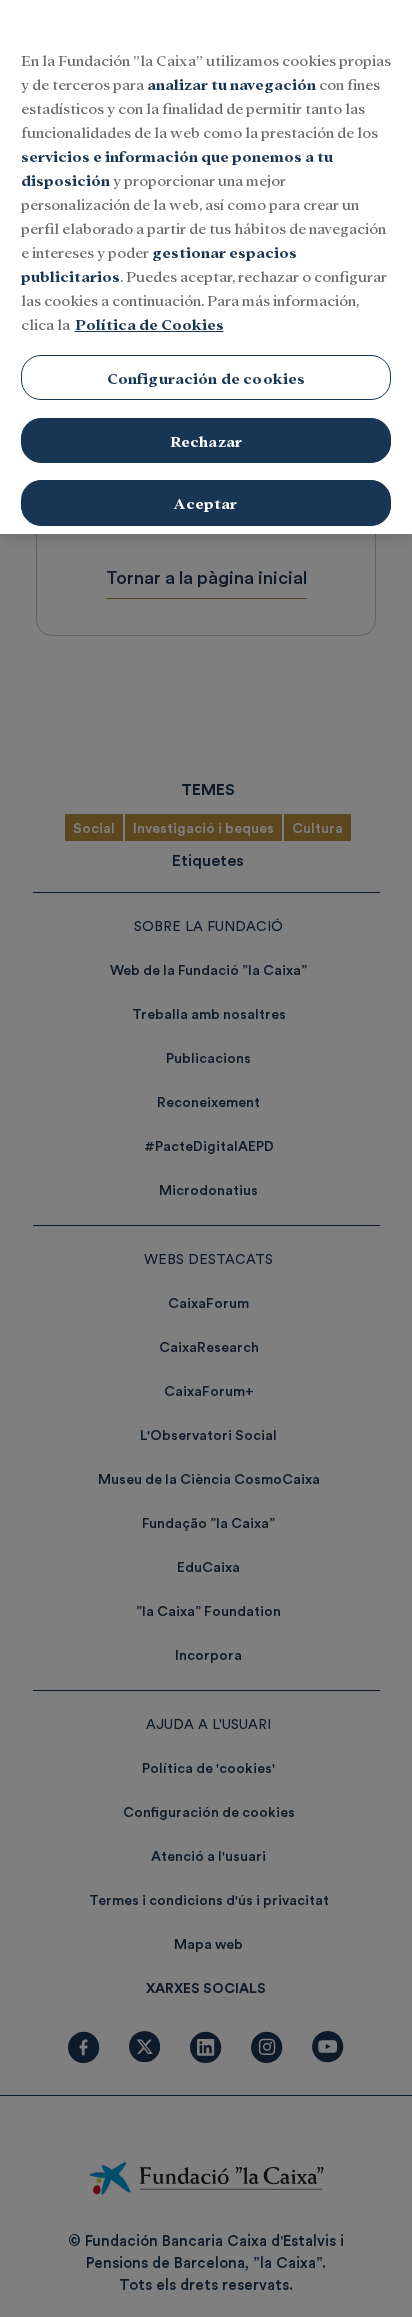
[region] (206, 267)
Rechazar (206, 440)
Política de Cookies (149, 323)
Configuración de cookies (206, 377)
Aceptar (205, 502)
